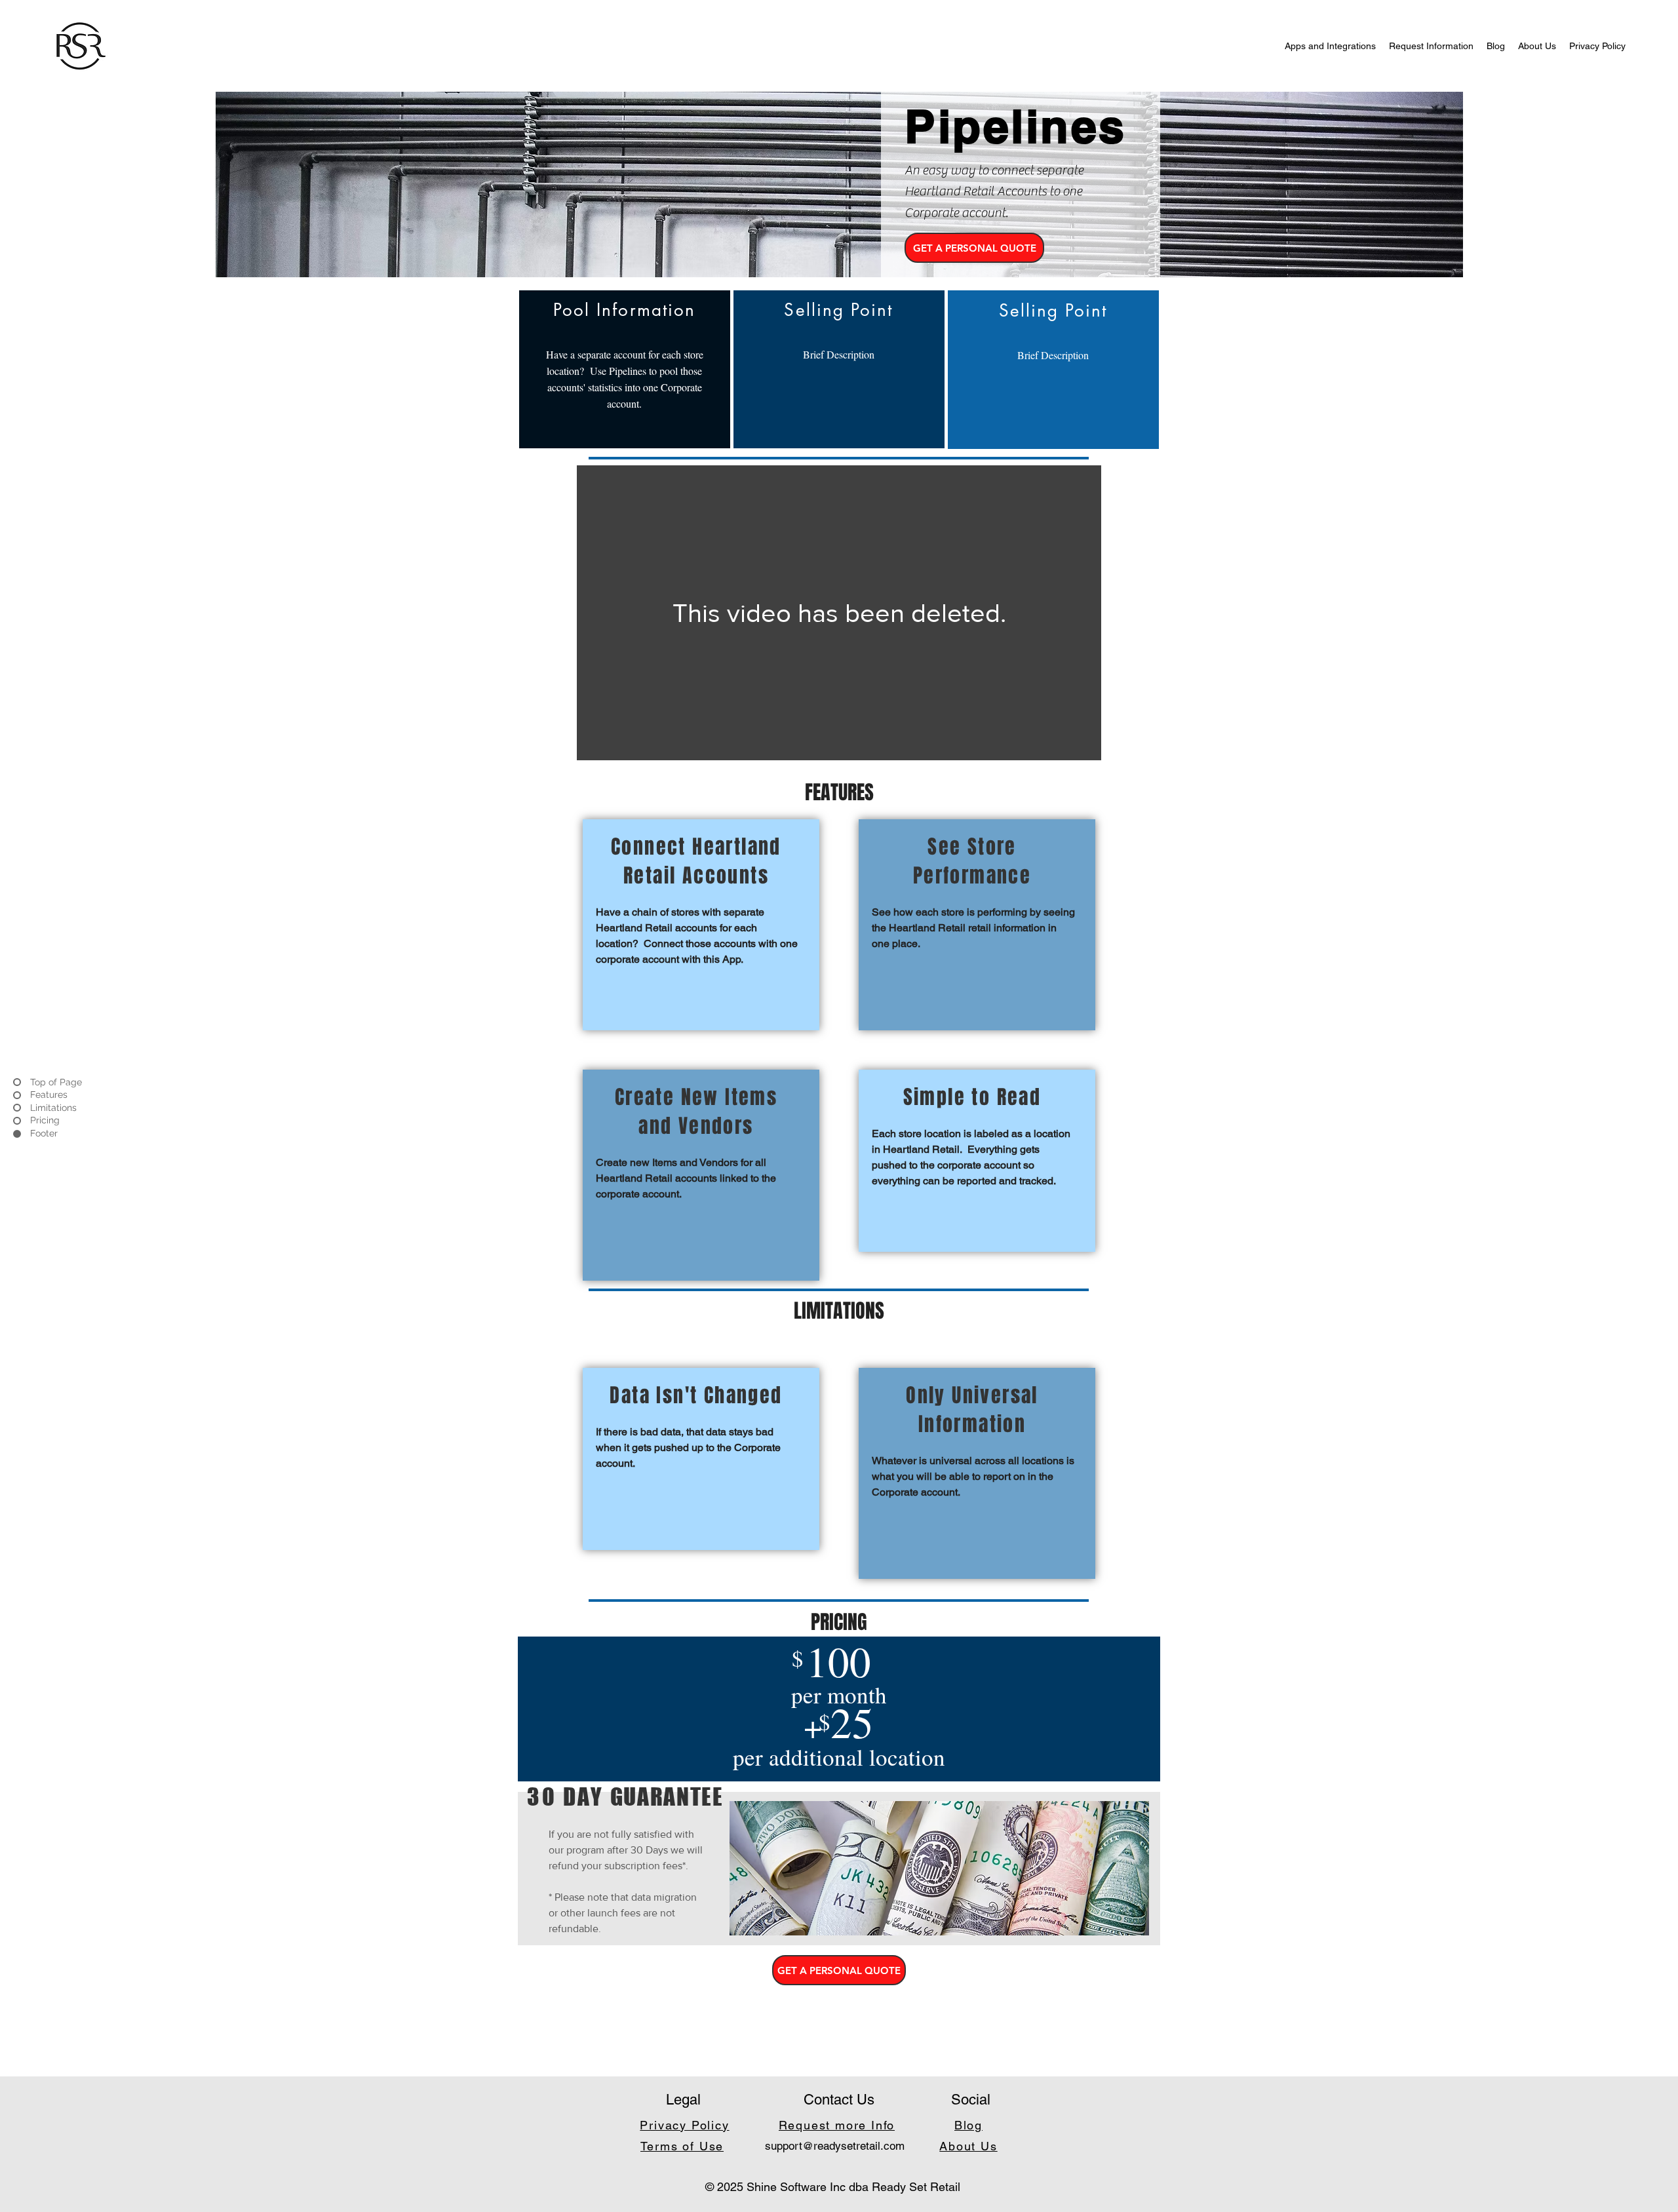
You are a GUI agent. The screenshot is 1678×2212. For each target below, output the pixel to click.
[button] (974, 248)
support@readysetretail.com (835, 2146)
